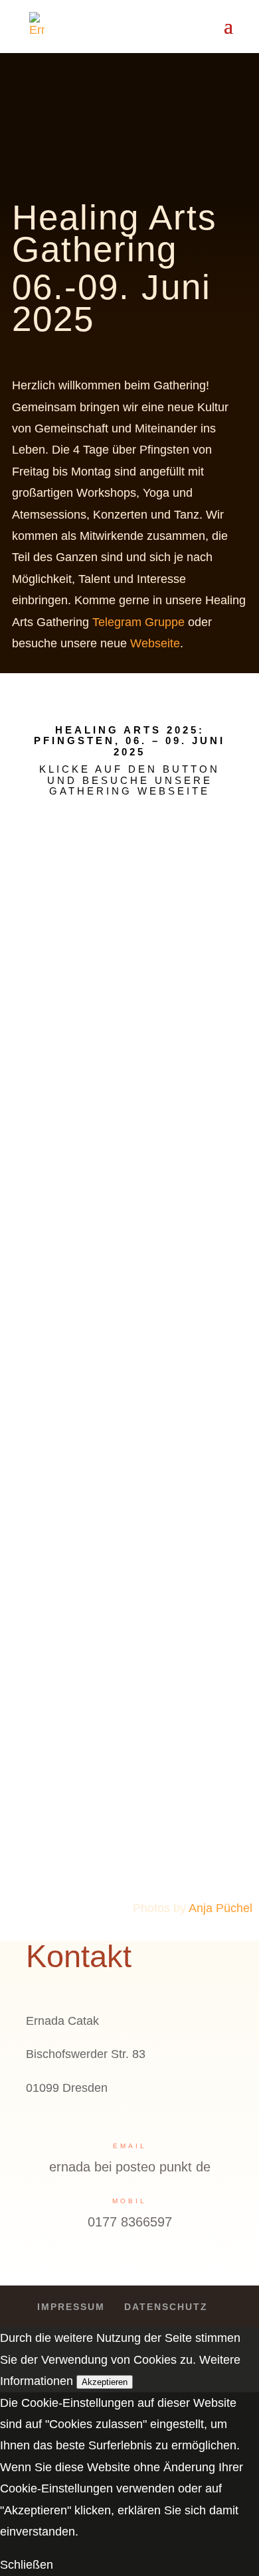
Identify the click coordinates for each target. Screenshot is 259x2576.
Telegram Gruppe (138, 622)
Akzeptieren (105, 2382)
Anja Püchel (220, 1908)
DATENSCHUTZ (166, 2307)
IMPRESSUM (71, 2307)
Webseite (155, 643)
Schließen (27, 2565)
